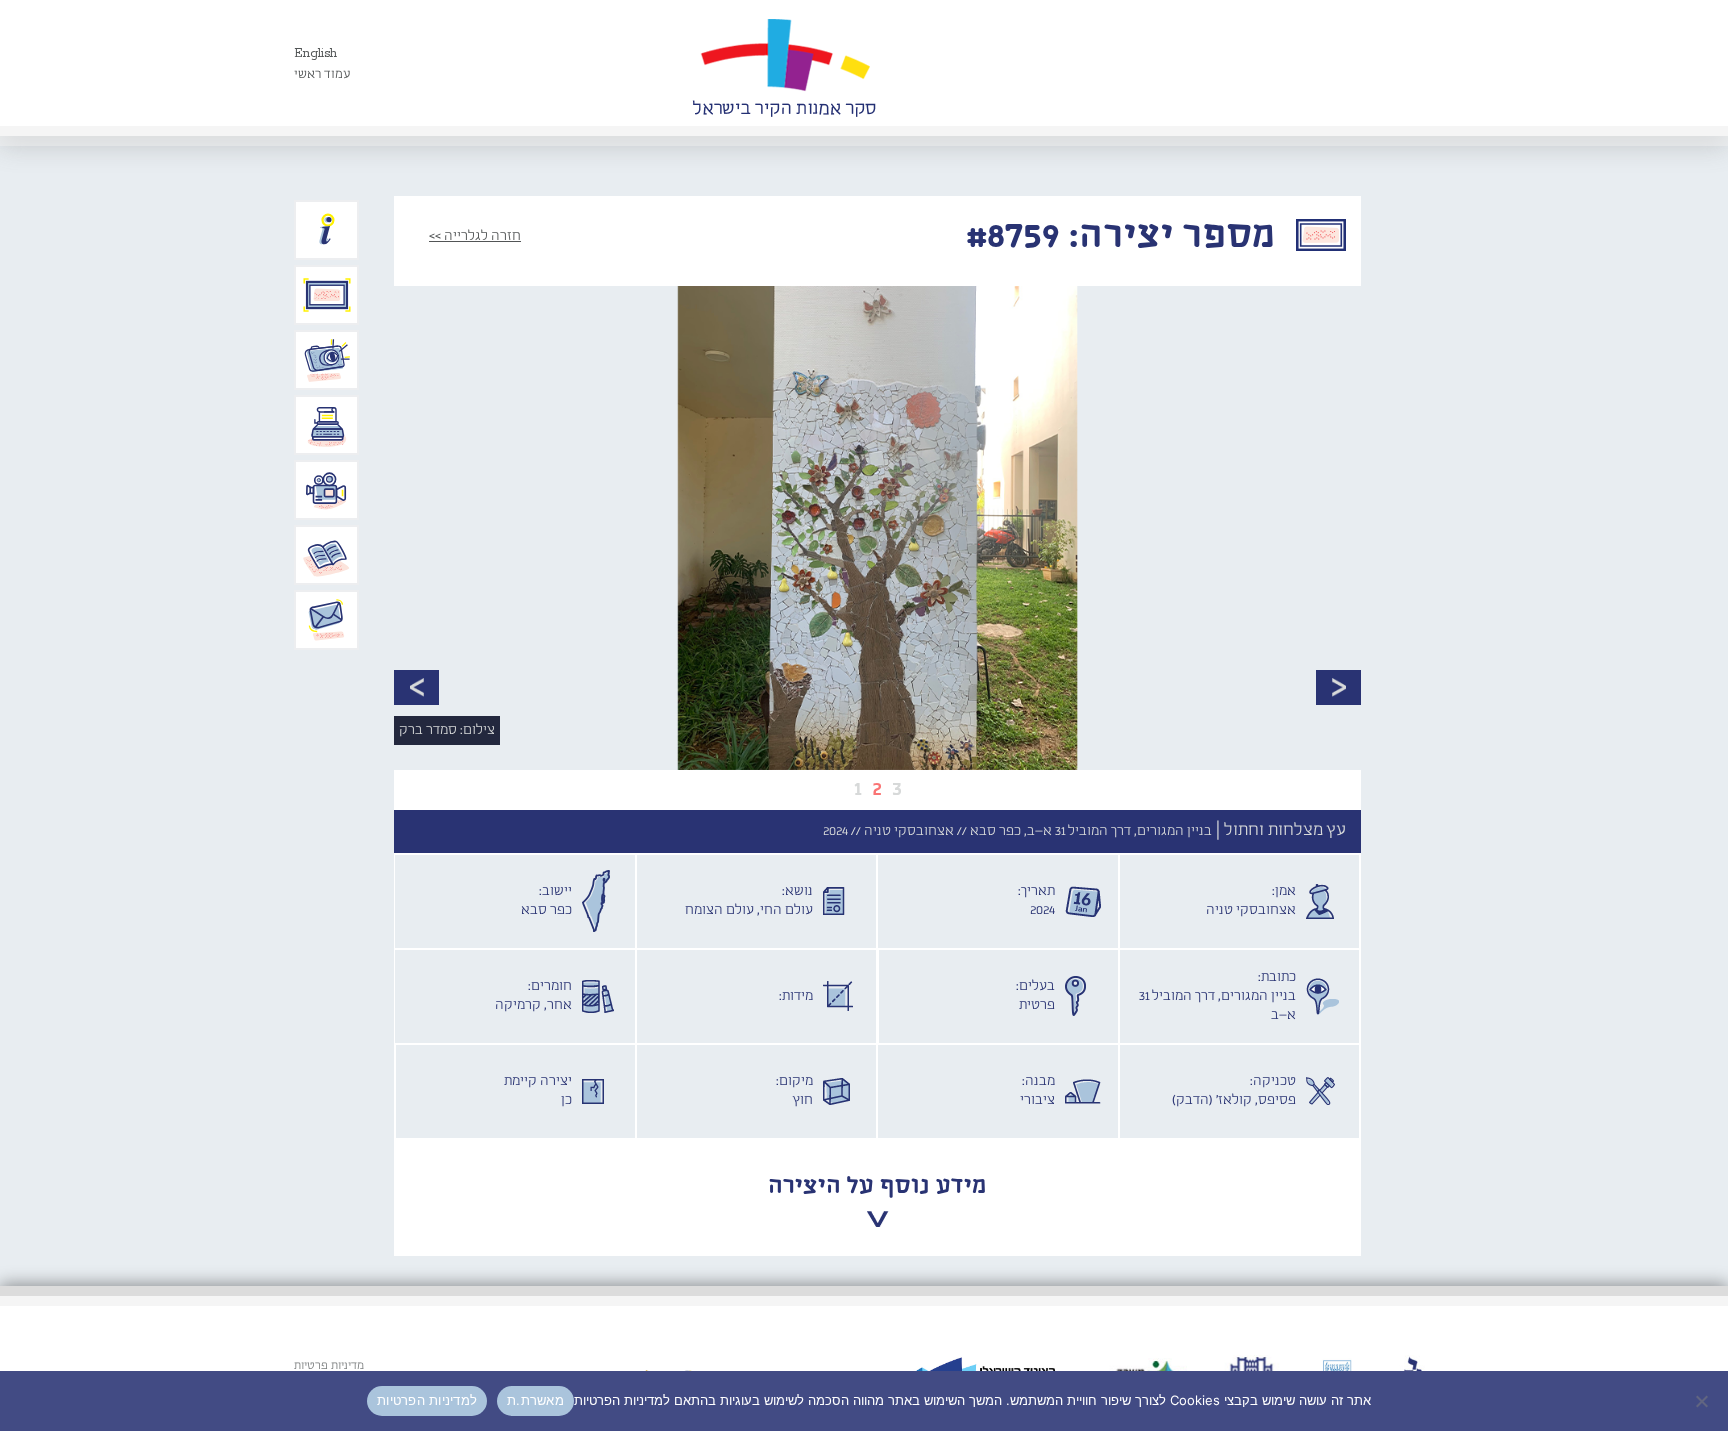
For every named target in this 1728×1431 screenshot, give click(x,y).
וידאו (327, 490)
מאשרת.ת (535, 1400)
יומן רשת (327, 425)
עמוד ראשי (322, 74)
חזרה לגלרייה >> (475, 236)
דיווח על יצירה (327, 360)
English (315, 53)
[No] (1703, 1401)
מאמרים (327, 555)
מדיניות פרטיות (329, 1366)
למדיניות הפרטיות (427, 1400)
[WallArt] (784, 63)
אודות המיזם (327, 230)
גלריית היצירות (327, 295)
